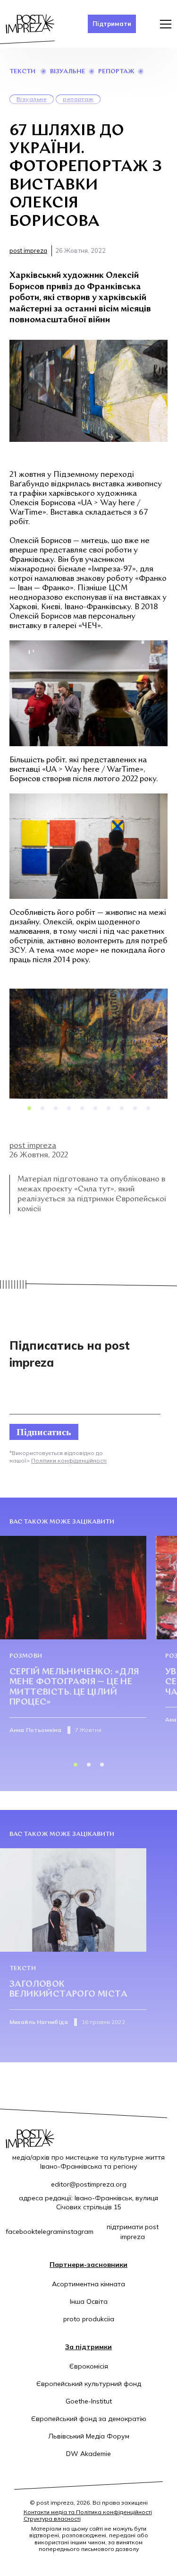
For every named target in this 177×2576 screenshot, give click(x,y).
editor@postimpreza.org (89, 2184)
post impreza (28, 250)
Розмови (26, 1656)
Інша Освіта (89, 2301)
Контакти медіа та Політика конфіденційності (88, 2512)
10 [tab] (148, 1108)
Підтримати (112, 24)
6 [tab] (95, 1108)
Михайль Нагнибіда (39, 2022)
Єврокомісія (89, 2366)
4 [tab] (69, 1108)
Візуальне (68, 72)
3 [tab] (56, 1108)
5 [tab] (82, 1108)
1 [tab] (29, 1108)
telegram (49, 2231)
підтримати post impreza (133, 2232)
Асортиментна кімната (88, 2284)
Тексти (22, 72)
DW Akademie (88, 2454)
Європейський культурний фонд (89, 2384)
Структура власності (52, 2519)
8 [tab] (122, 1108)
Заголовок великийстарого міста (68, 1990)
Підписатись (44, 1432)
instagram (78, 2231)
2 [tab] (42, 1108)
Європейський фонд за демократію (89, 2419)
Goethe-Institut (89, 2401)
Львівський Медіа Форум (89, 2436)
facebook (20, 2231)
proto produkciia (89, 2319)
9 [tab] (135, 1108)
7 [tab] (109, 1108)
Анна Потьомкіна (35, 1730)
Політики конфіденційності (69, 1460)
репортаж (116, 72)
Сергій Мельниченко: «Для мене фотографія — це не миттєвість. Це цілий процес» (74, 1688)
